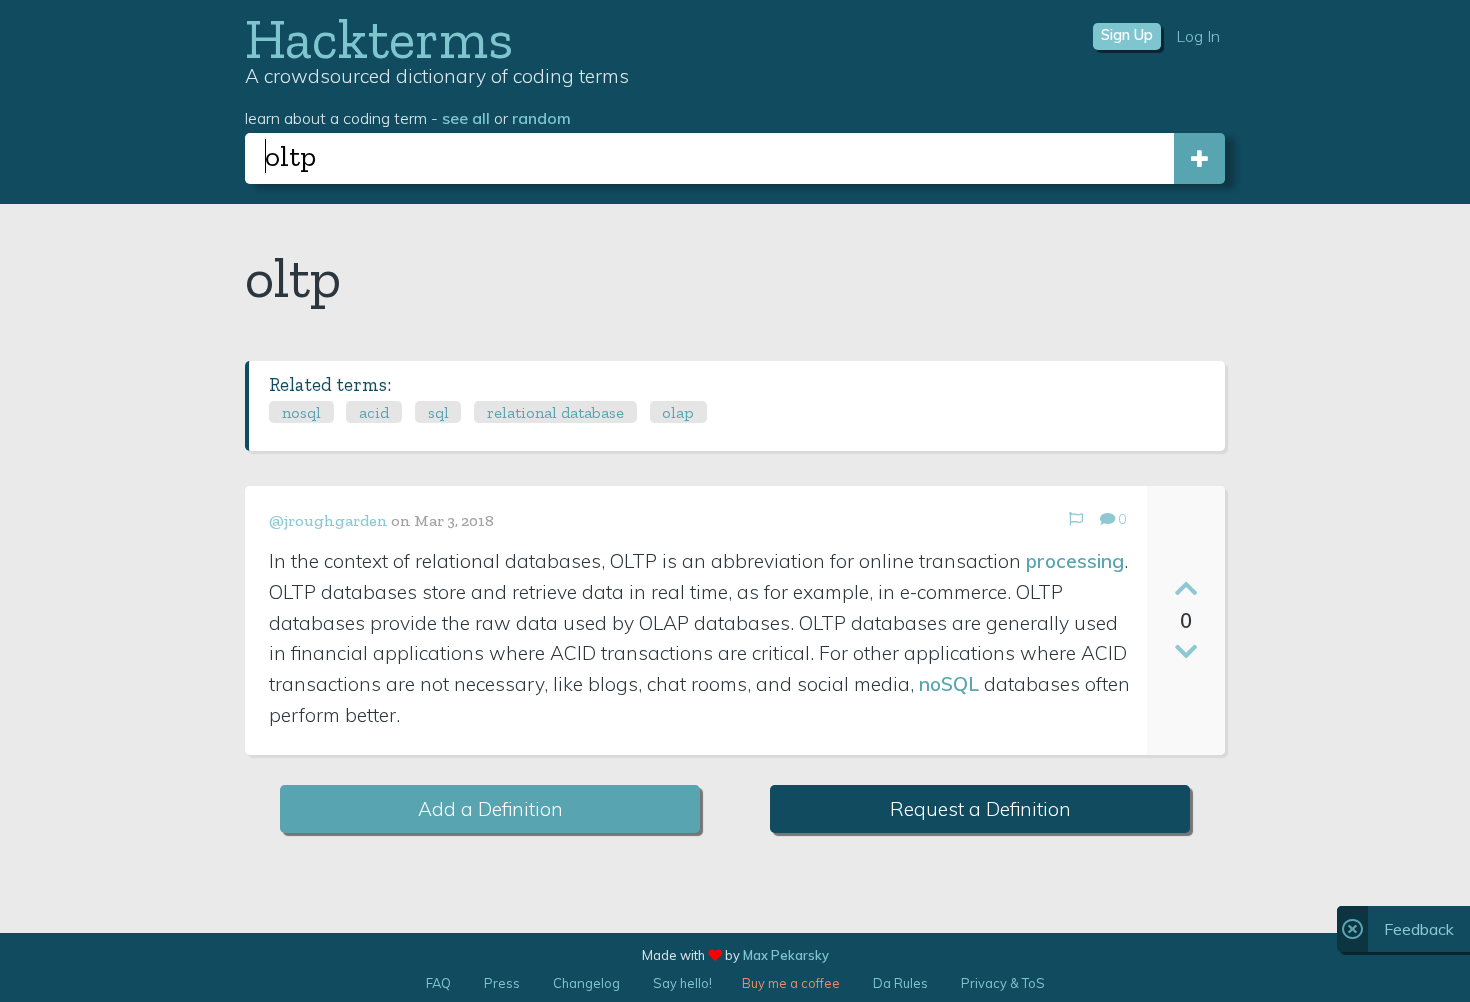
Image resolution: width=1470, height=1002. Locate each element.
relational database (555, 412)
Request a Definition (980, 809)
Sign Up (1127, 35)
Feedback (1419, 929)
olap (678, 412)
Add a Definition (490, 809)
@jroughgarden (328, 520)
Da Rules (900, 983)
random (541, 118)
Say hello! (682, 983)
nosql (301, 412)
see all (466, 118)
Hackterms (379, 38)
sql (438, 412)
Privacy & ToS (1003, 983)
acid (374, 412)
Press (502, 983)
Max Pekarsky (786, 955)
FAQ (438, 983)
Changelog (586, 983)
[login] (1199, 158)
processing (1075, 561)
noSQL (949, 684)
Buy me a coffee (791, 983)
